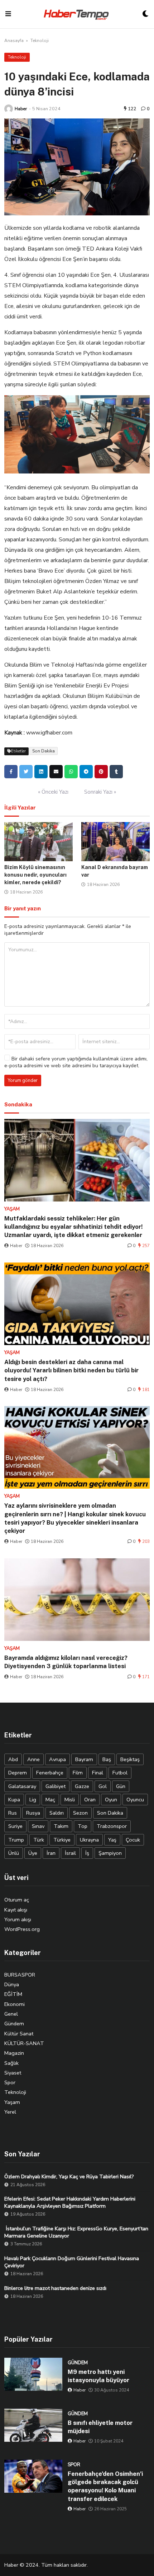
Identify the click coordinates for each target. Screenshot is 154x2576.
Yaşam (12, 2102)
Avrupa (57, 1759)
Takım (61, 1826)
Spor (10, 2082)
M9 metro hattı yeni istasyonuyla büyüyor (98, 2376)
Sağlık (11, 2063)
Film (78, 1773)
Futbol (120, 1773)
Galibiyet (56, 1786)
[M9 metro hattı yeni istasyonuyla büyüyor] (33, 2374)
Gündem (14, 2024)
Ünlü (14, 1853)
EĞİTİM (13, 1994)
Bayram (84, 1759)
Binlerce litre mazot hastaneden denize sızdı (55, 2288)
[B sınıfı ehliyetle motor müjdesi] (33, 2425)
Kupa (14, 1800)
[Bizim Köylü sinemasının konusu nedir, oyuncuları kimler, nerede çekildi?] (38, 841)
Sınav (38, 1826)
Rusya (33, 1813)
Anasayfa (14, 41)
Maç (50, 1800)
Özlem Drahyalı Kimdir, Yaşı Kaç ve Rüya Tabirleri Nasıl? (69, 2176)
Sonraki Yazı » (100, 792)
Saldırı (57, 1813)
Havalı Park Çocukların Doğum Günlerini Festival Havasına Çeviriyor (72, 2262)
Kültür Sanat (19, 2034)
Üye (33, 1853)
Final (98, 1773)
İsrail (70, 1853)
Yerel (10, 2112)
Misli (70, 1800)
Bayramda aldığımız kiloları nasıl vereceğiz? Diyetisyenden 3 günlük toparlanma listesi (66, 1662)
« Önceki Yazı (53, 792)
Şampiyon (110, 1853)
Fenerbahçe (50, 1773)
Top (83, 1826)
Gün (121, 1786)
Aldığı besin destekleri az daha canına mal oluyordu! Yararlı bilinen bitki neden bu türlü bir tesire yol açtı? (71, 1370)
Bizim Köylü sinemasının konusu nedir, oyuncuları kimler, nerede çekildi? (35, 875)
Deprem (18, 1773)
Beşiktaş (130, 1759)
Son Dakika (44, 751)
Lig (33, 1800)
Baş (107, 1759)
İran (51, 1853)
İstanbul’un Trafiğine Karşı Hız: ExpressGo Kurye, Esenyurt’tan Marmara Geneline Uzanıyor (76, 2232)
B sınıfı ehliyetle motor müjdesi (100, 2427)
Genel (11, 2014)
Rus (13, 1813)
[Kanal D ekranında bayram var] (115, 841)
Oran (90, 1800)
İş (87, 1853)
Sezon (80, 1813)
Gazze (82, 1786)
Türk (39, 1840)
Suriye (15, 1826)
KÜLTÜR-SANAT (24, 2043)
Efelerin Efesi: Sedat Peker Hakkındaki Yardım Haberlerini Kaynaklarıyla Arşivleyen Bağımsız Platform (70, 2202)
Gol (103, 1786)
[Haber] (9, 109)
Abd (13, 1759)
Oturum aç (17, 1900)
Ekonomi (15, 2004)
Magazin (14, 2053)
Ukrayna (89, 1840)
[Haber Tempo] (77, 14)
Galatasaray (22, 1786)
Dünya (12, 1984)
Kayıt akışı (16, 1910)
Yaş (112, 1840)
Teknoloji (40, 41)
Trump (16, 1840)
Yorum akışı (18, 1919)
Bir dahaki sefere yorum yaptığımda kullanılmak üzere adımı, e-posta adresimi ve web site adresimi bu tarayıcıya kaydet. (76, 1062)
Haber (21, 109)
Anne (33, 1759)
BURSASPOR (20, 1975)
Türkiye (62, 1840)
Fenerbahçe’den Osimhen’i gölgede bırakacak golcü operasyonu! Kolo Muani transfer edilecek (105, 2486)
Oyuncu (135, 1800)
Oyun (111, 1800)
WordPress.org (22, 1929)
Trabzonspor (112, 1826)
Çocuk (133, 1840)
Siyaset (13, 2073)
